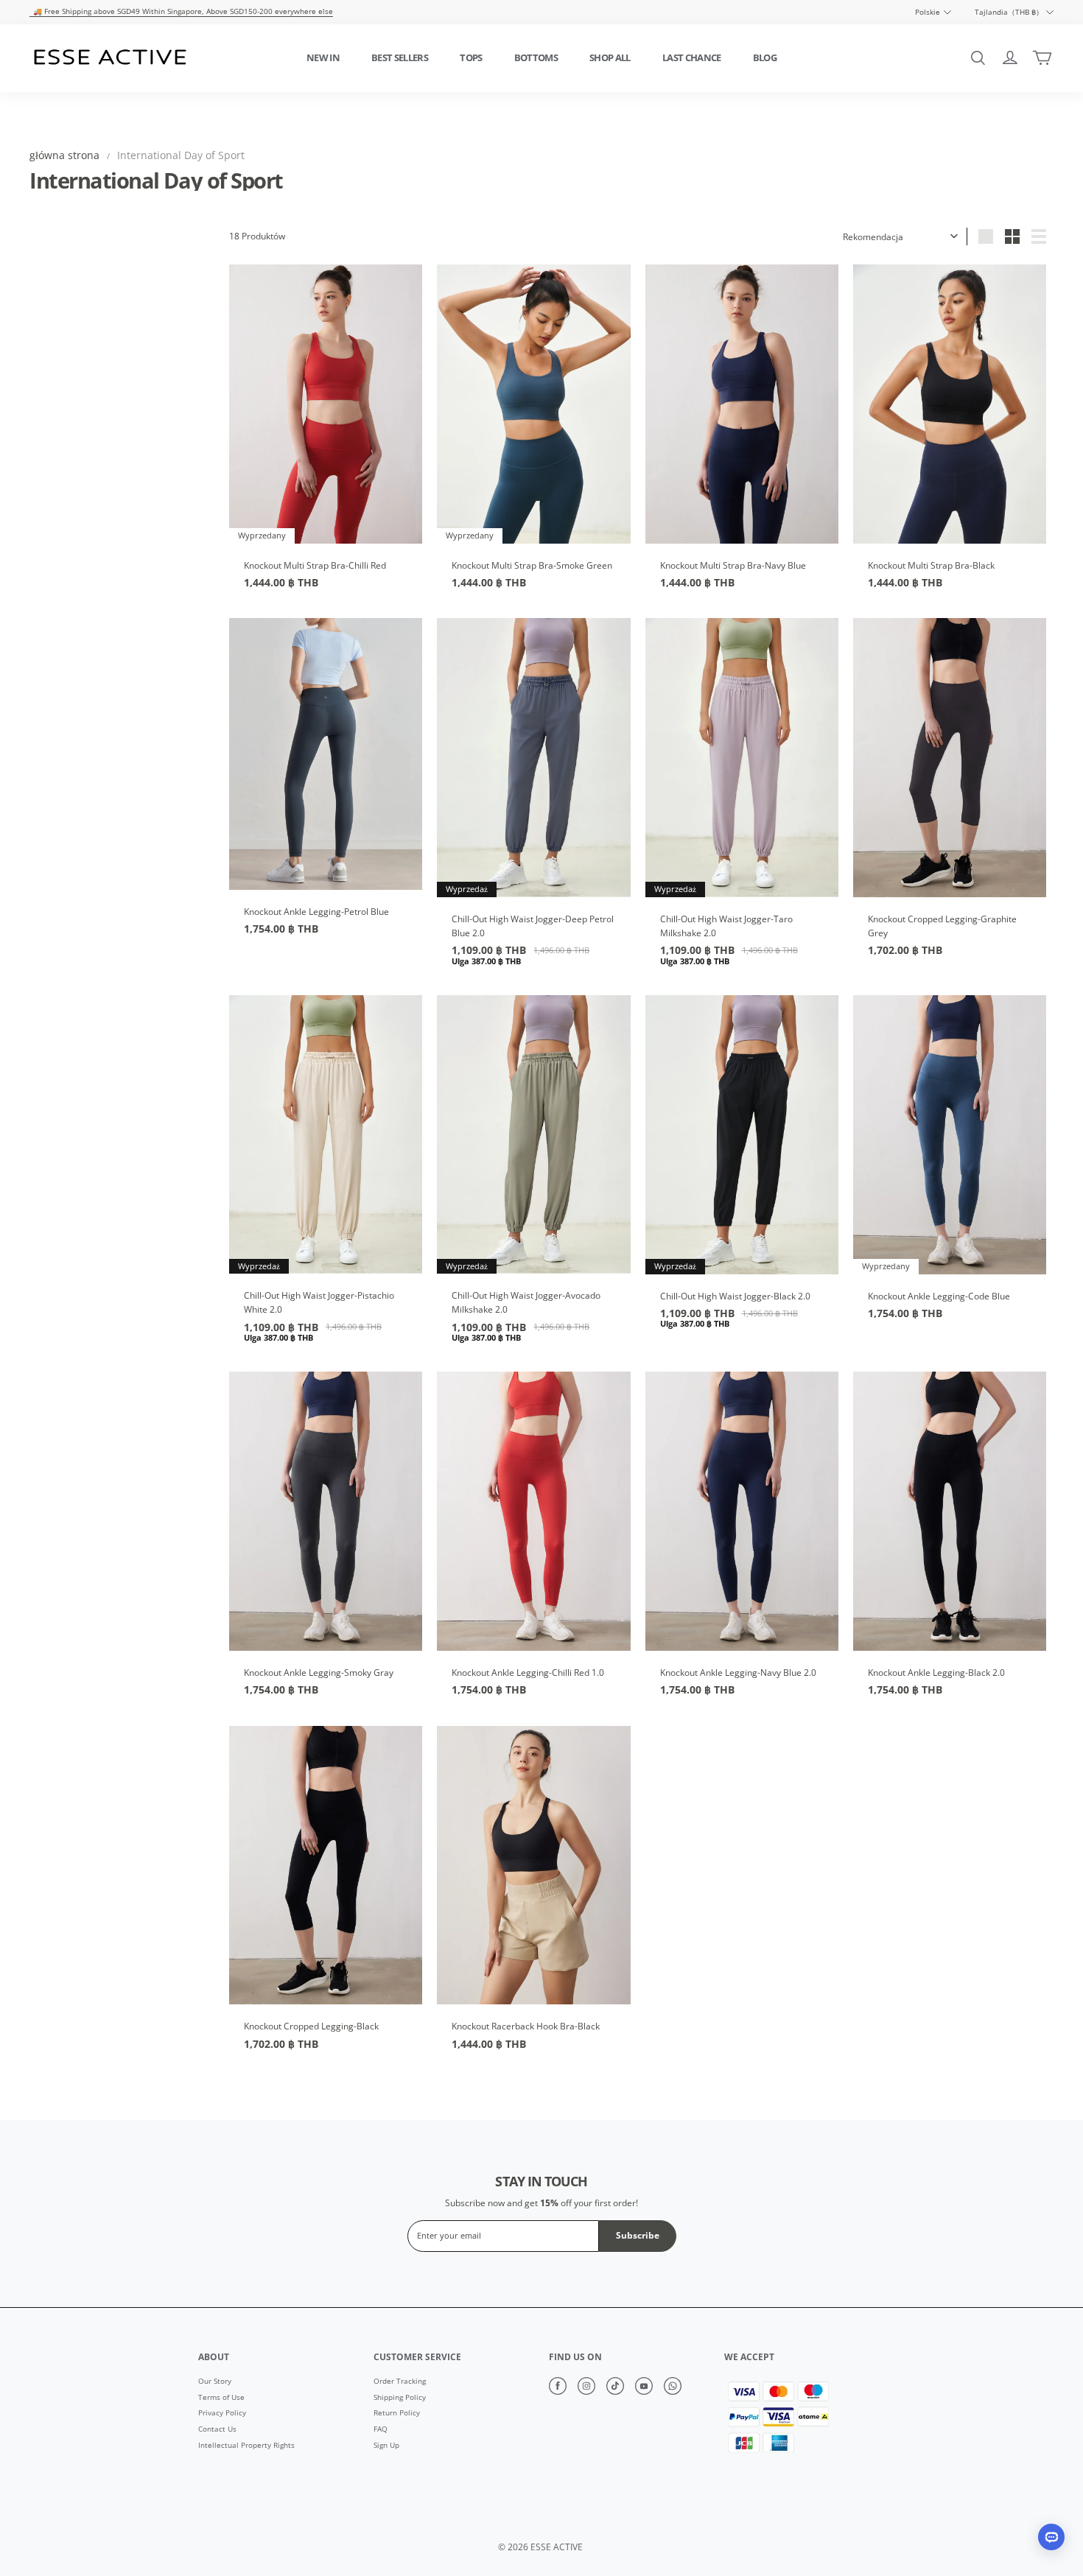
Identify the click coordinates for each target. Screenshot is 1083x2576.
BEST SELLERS (400, 57)
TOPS (471, 57)
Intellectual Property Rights (246, 2446)
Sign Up (386, 2446)
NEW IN (323, 57)
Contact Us (217, 2429)
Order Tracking (400, 2382)
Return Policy (397, 2413)
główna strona (64, 155)
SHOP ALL (610, 57)
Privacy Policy (222, 2413)
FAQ (381, 2429)
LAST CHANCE (692, 57)
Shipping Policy (400, 2398)
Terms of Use (221, 2398)
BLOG (765, 57)
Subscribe (638, 2235)
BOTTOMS (536, 57)
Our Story (215, 2382)
